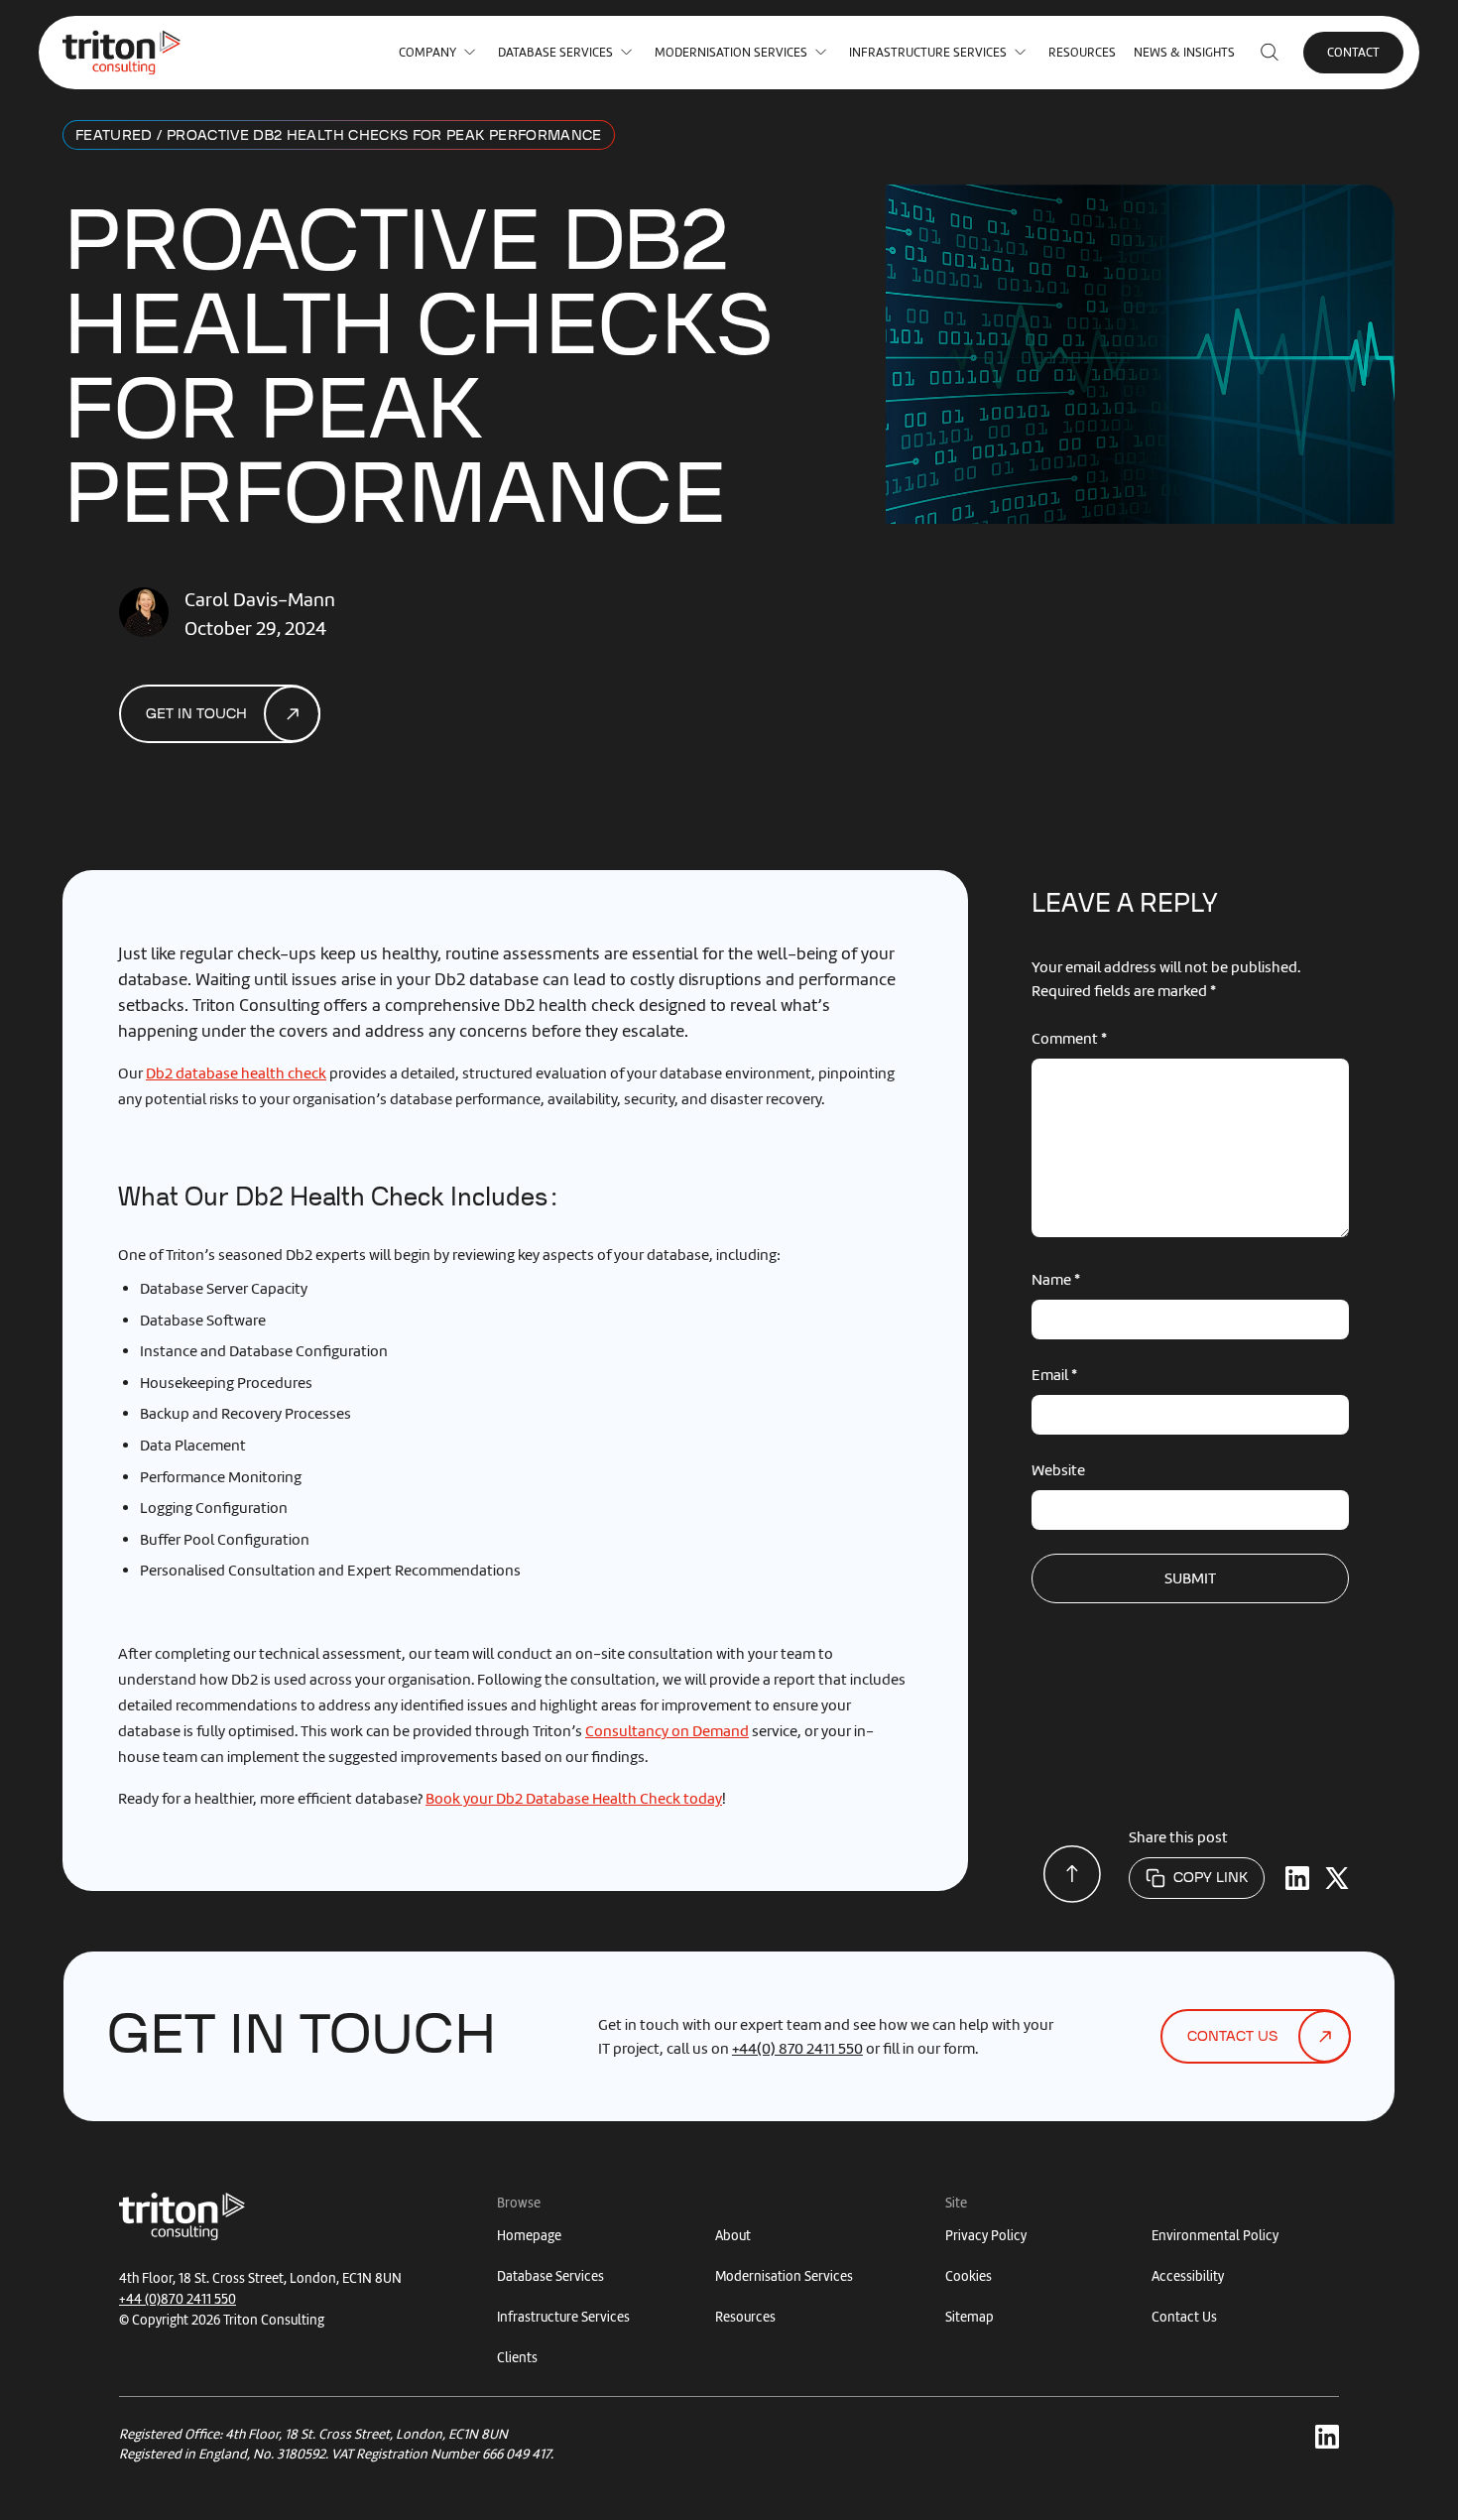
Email (1054, 1375)
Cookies (969, 2276)
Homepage (529, 2236)
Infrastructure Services (928, 52)
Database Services (555, 52)
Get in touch (196, 714)
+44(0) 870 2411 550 (797, 2049)
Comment (1069, 1039)
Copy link (1211, 1878)
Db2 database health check (236, 1073)
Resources (1082, 52)
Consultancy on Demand (667, 1731)
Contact (1353, 52)
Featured (114, 136)
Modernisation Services (731, 52)
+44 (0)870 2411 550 (178, 2299)
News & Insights (1184, 52)
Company (427, 52)
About (733, 2236)
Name (1056, 1280)
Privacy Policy (986, 2236)
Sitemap (970, 2317)
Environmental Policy (1215, 2236)
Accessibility (1188, 2276)
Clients (517, 2358)
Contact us (1232, 2037)
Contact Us (1184, 2317)
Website (1058, 1470)
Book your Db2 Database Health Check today (574, 1799)
